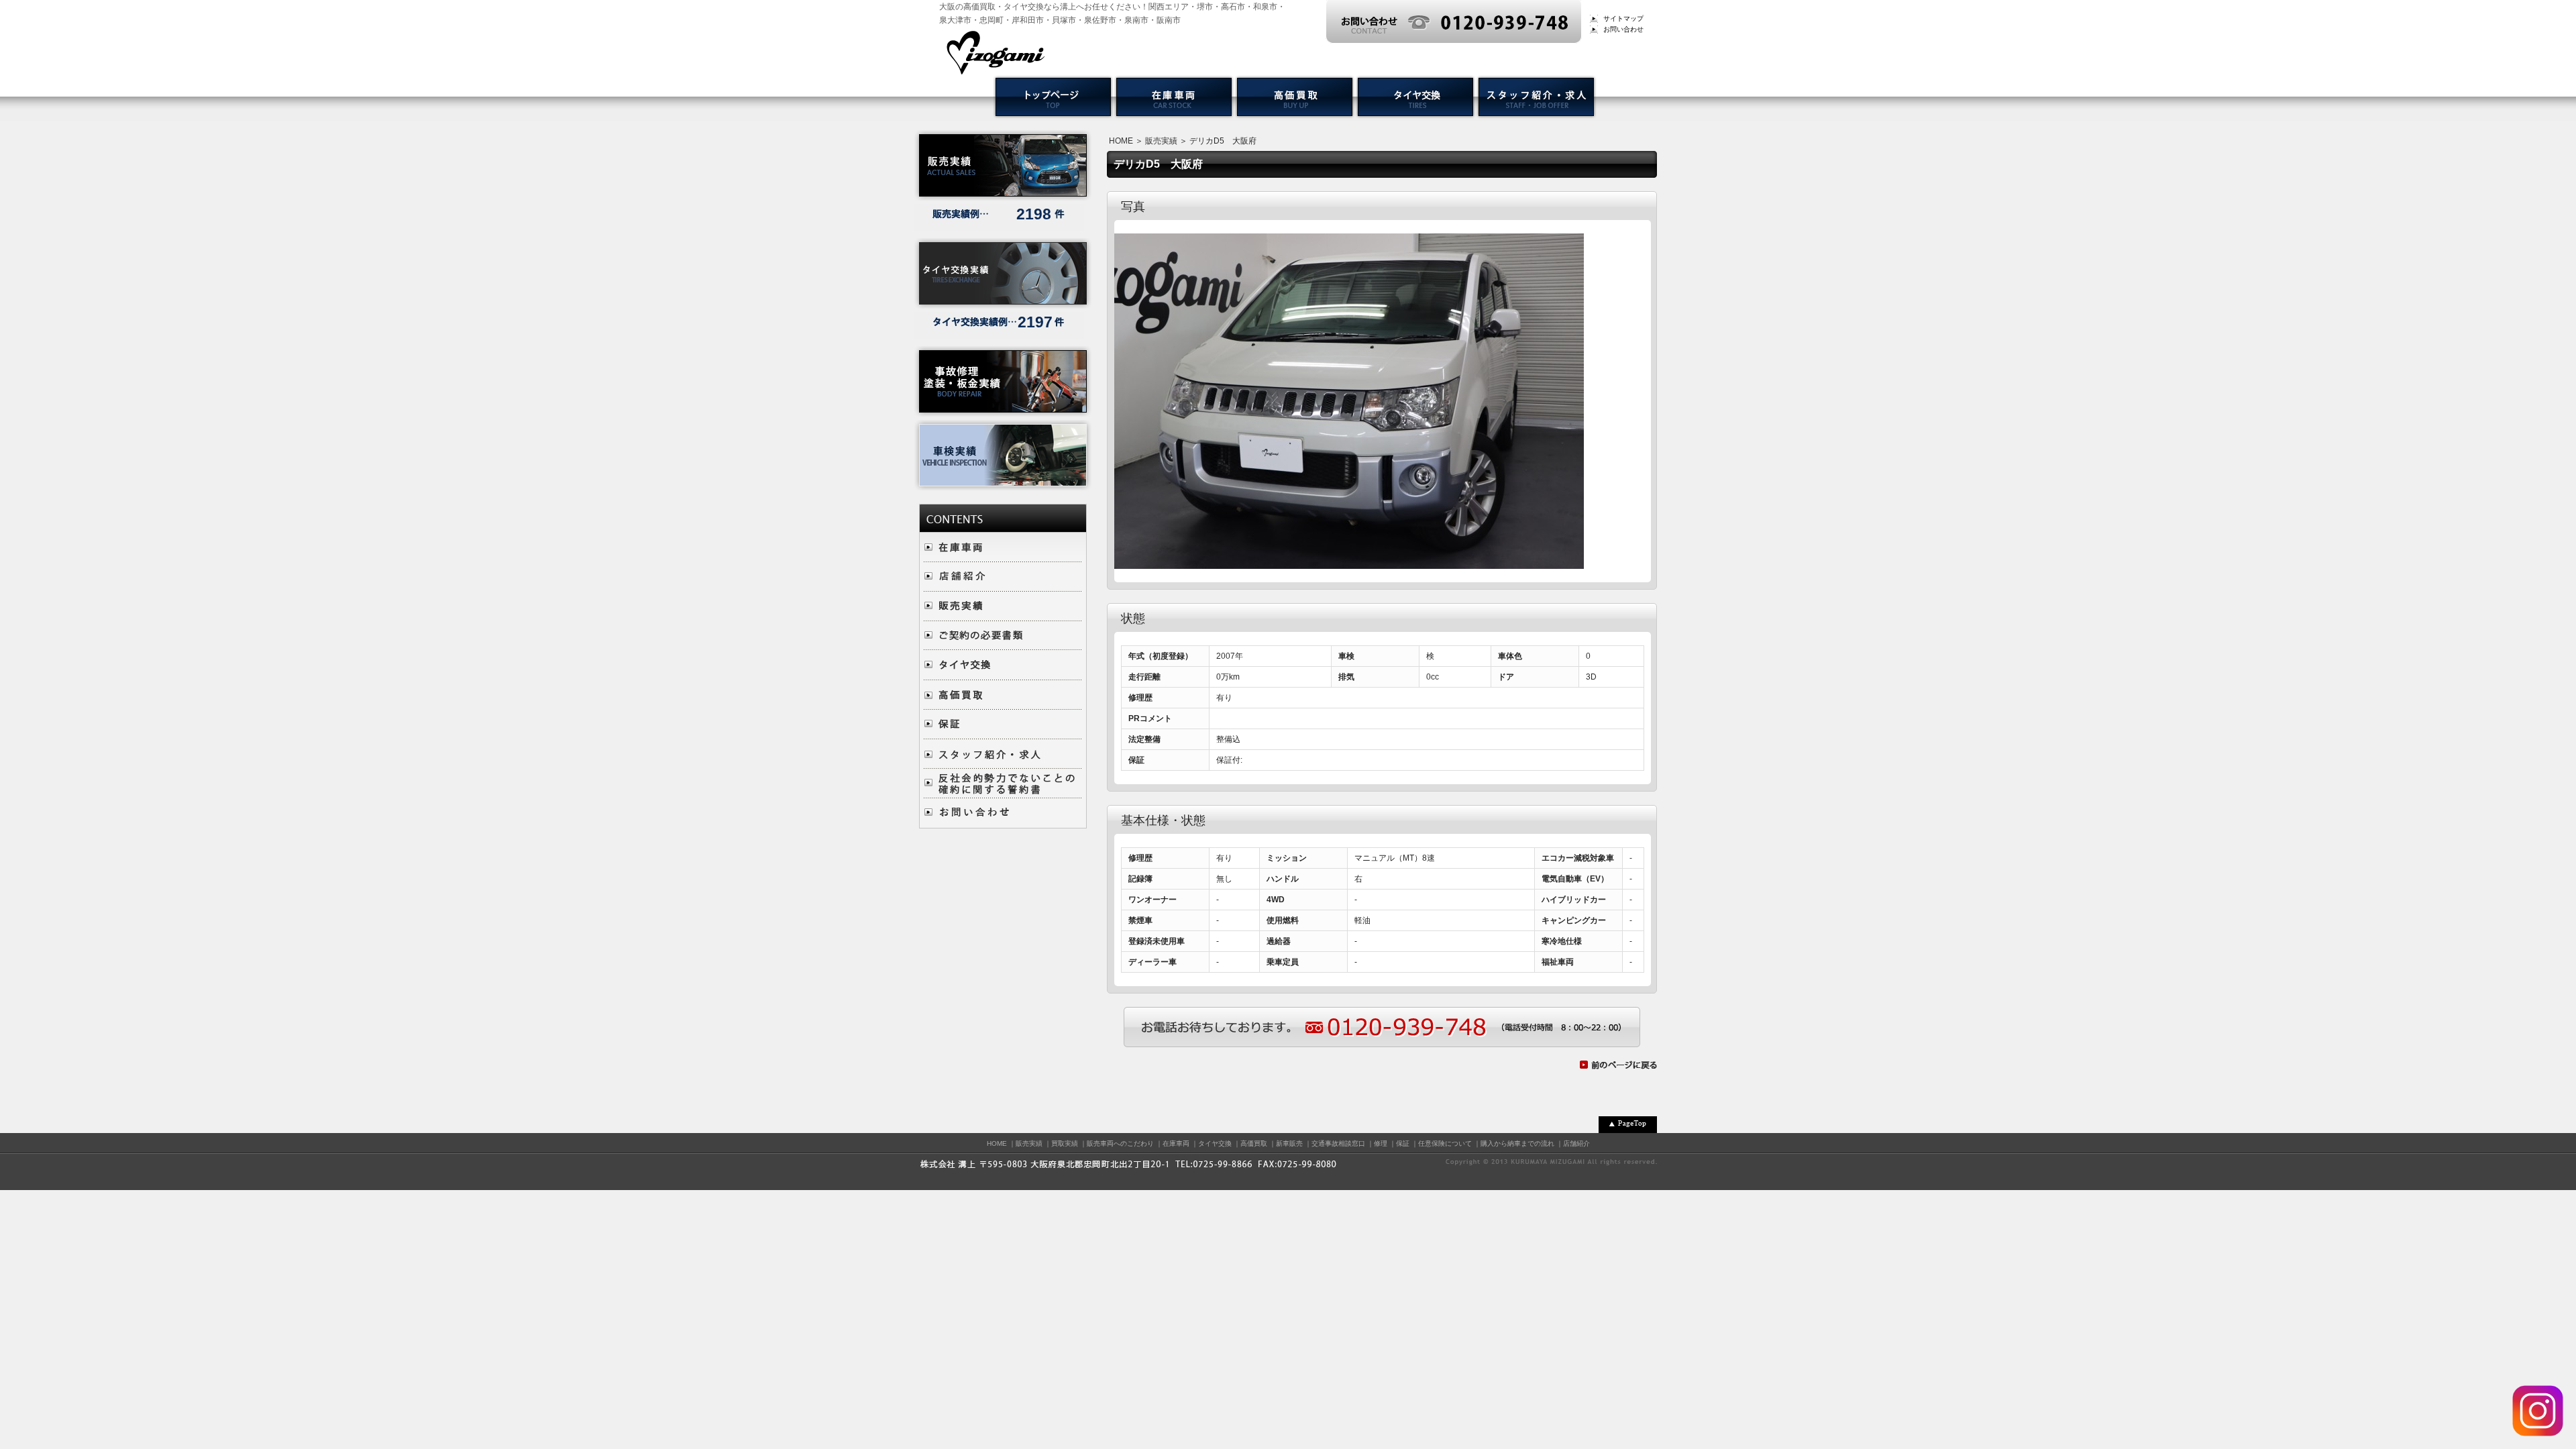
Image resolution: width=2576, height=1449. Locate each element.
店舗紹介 (1576, 1143)
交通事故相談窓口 (1338, 1143)
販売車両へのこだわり (1120, 1143)
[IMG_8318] (1349, 562)
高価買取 (1254, 1143)
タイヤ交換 (1215, 1143)
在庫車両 (1176, 1143)
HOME (1121, 141)
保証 (1403, 1143)
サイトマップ (1623, 18)
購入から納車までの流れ (1517, 1143)
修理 (1381, 1143)
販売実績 (1161, 141)
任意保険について (1445, 1143)
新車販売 (1289, 1143)
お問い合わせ (1623, 29)
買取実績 (1065, 1143)
